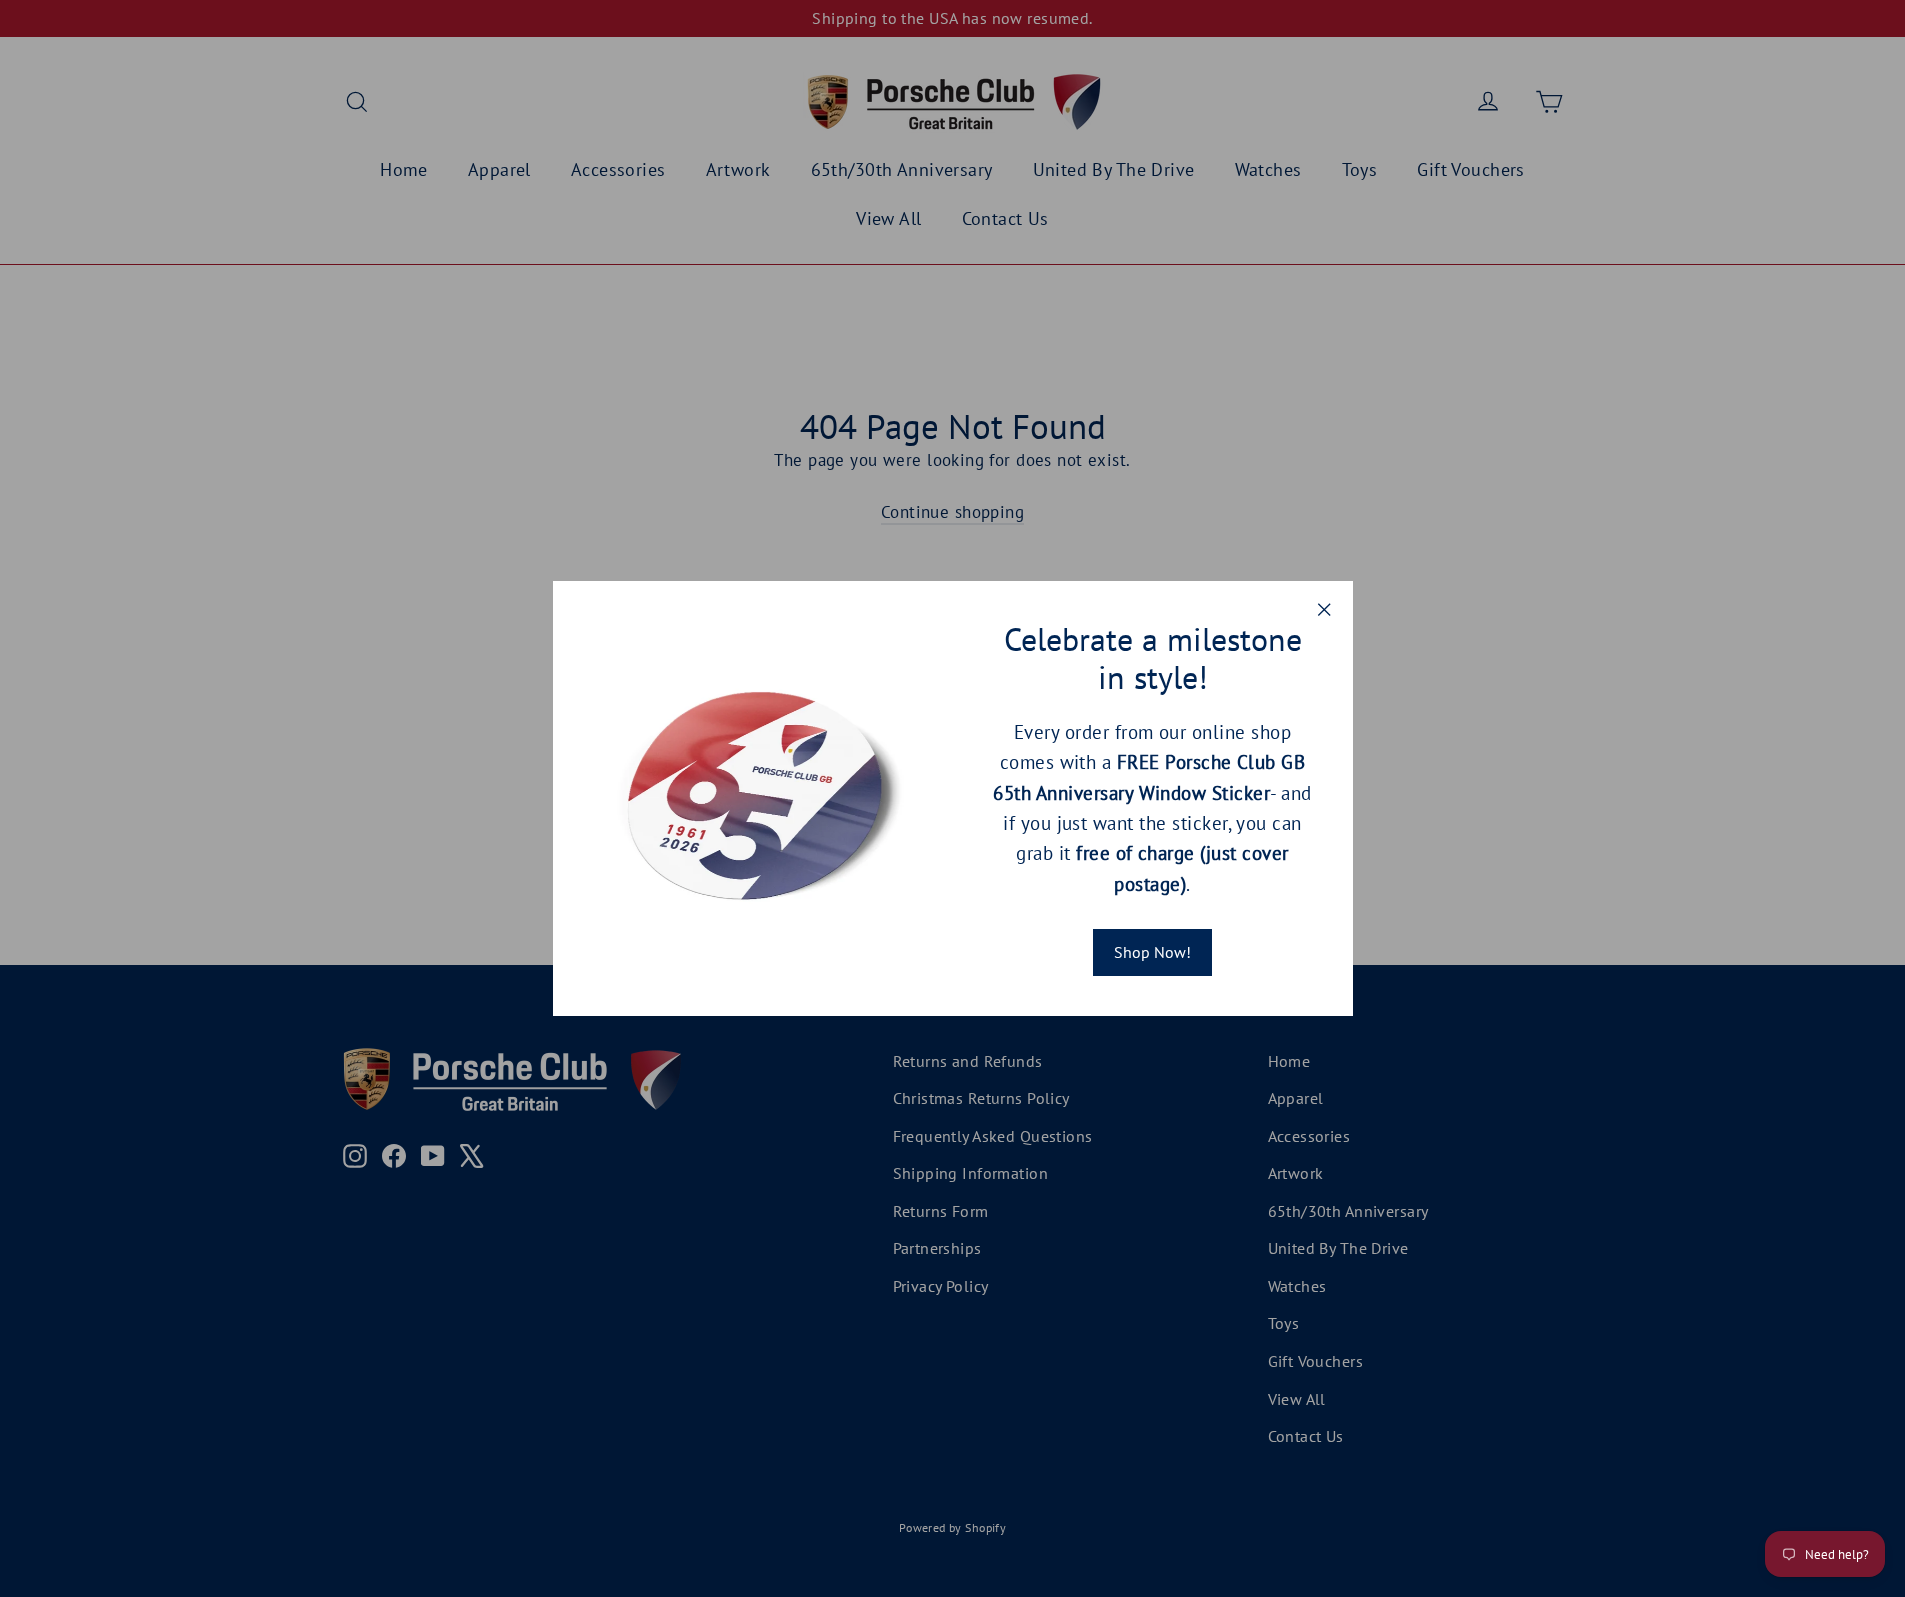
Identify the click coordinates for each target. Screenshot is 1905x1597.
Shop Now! (1152, 952)
